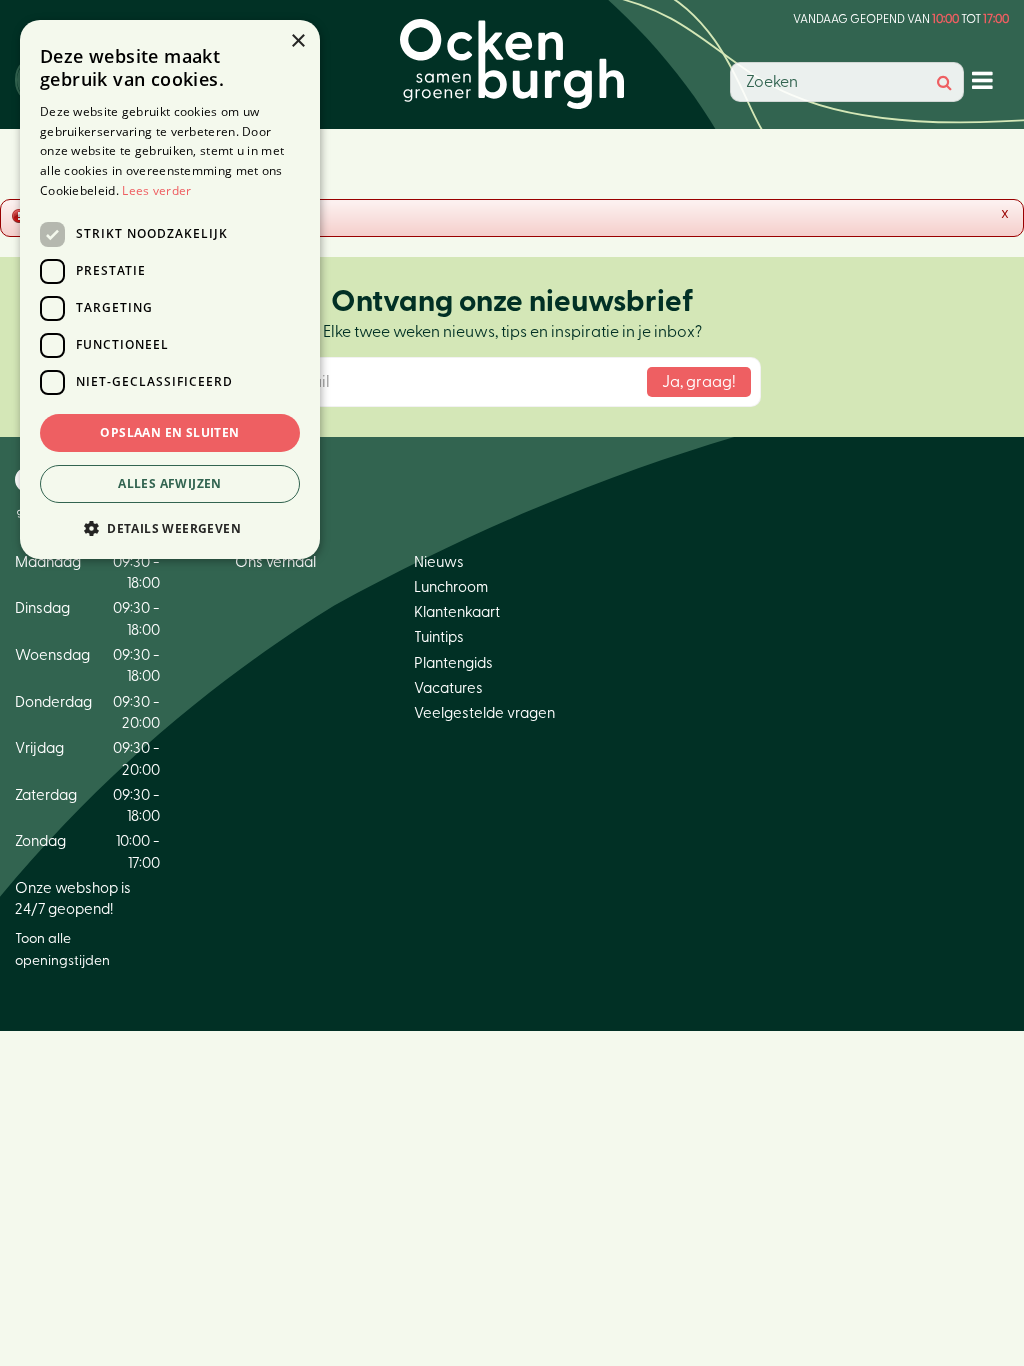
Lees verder (156, 190)
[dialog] (170, 289)
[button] (170, 527)
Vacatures (448, 688)
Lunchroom (451, 587)
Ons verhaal (275, 562)
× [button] (297, 41)
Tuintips (439, 637)
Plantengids (453, 663)
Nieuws (439, 562)
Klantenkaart (457, 612)
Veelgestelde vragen (484, 713)
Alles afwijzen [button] (170, 483)
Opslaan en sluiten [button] (169, 432)
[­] (986, 79)
